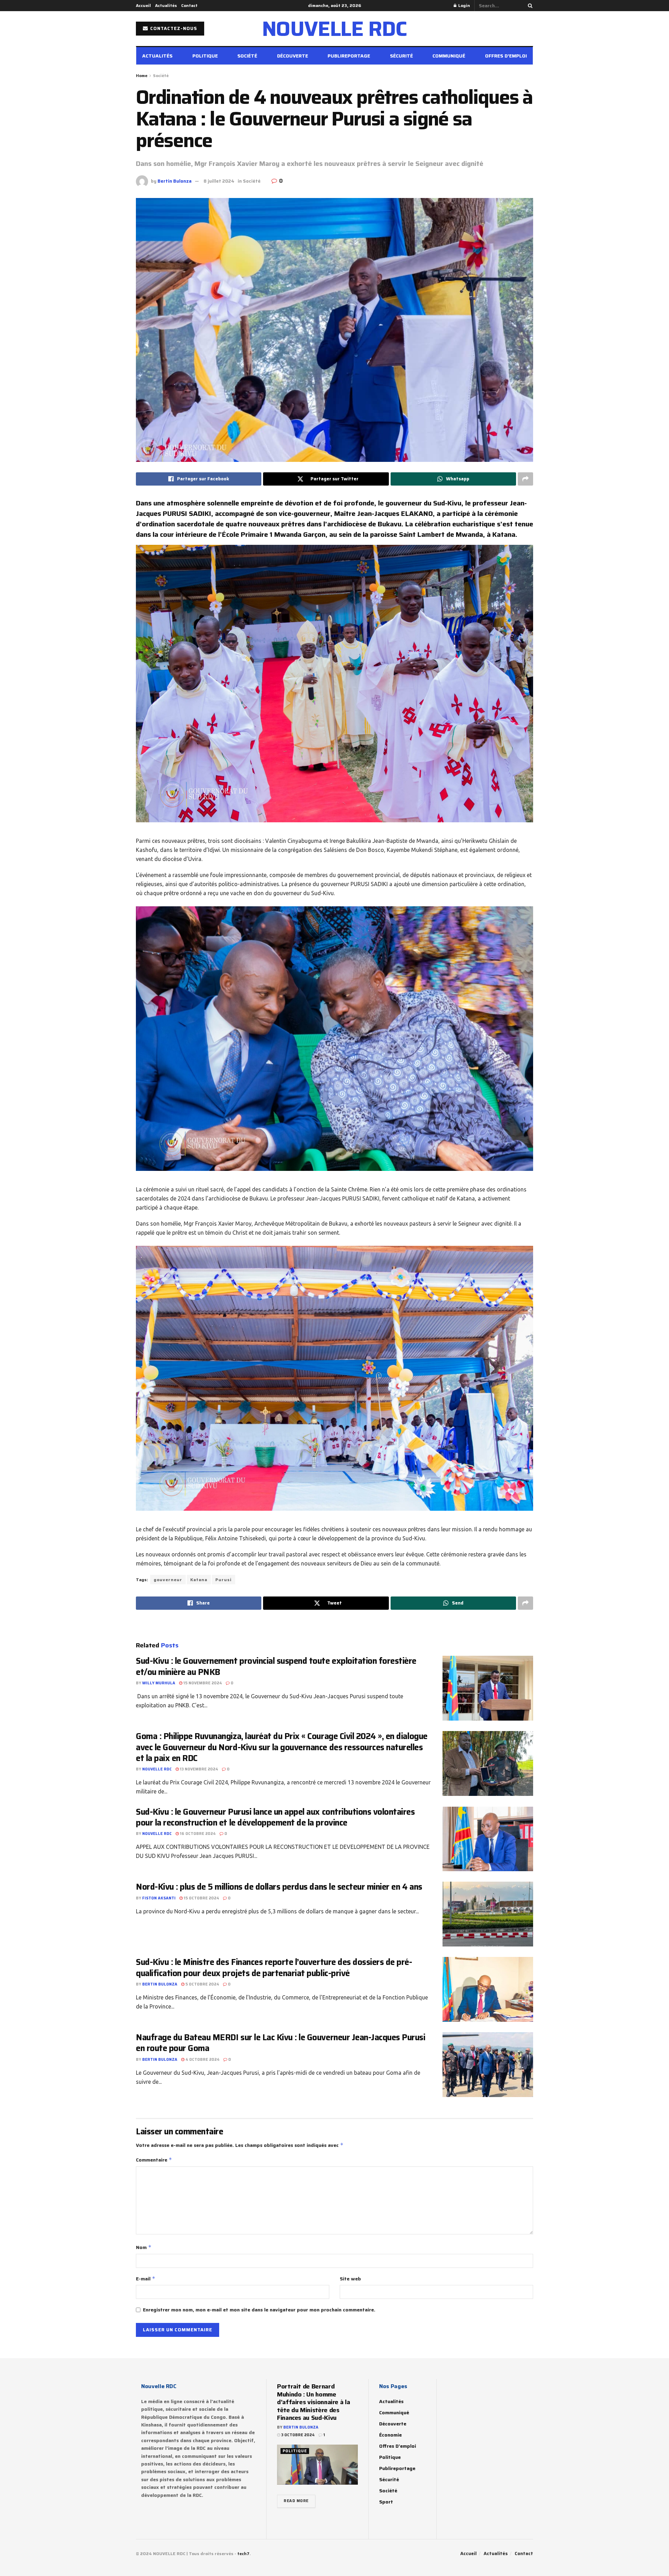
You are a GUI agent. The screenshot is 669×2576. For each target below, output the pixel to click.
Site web (350, 2279)
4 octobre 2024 (202, 2060)
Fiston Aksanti (159, 1898)
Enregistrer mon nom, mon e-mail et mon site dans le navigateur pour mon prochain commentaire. (259, 2310)
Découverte (293, 56)
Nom (144, 2247)
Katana (199, 1580)
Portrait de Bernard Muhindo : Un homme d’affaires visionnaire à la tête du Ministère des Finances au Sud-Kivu (313, 2402)
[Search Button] (529, 6)
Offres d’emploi (506, 56)
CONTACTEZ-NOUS (173, 28)
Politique (205, 56)
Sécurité (401, 56)
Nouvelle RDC (157, 1769)
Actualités (166, 5)
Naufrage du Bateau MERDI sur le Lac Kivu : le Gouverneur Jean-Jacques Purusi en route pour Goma (281, 2043)
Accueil (143, 5)
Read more (296, 2501)
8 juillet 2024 (219, 181)
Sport (386, 2502)
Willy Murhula (159, 1683)
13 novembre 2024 (198, 1769)
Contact (189, 5)
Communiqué (449, 56)
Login (464, 5)
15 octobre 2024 (201, 1898)
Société (247, 56)
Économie (390, 2435)
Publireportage (349, 56)
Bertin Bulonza (175, 181)
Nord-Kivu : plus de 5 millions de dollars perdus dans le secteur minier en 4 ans (279, 1887)
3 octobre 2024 (297, 2435)
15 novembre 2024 (202, 1683)
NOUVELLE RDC (335, 29)
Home (142, 75)
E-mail (146, 2279)
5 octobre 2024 (202, 1984)
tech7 (243, 2554)
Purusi (224, 1580)
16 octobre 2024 (197, 1834)
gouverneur (168, 1580)
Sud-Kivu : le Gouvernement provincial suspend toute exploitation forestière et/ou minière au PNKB (276, 1666)
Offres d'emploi (398, 2446)
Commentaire (154, 2160)
